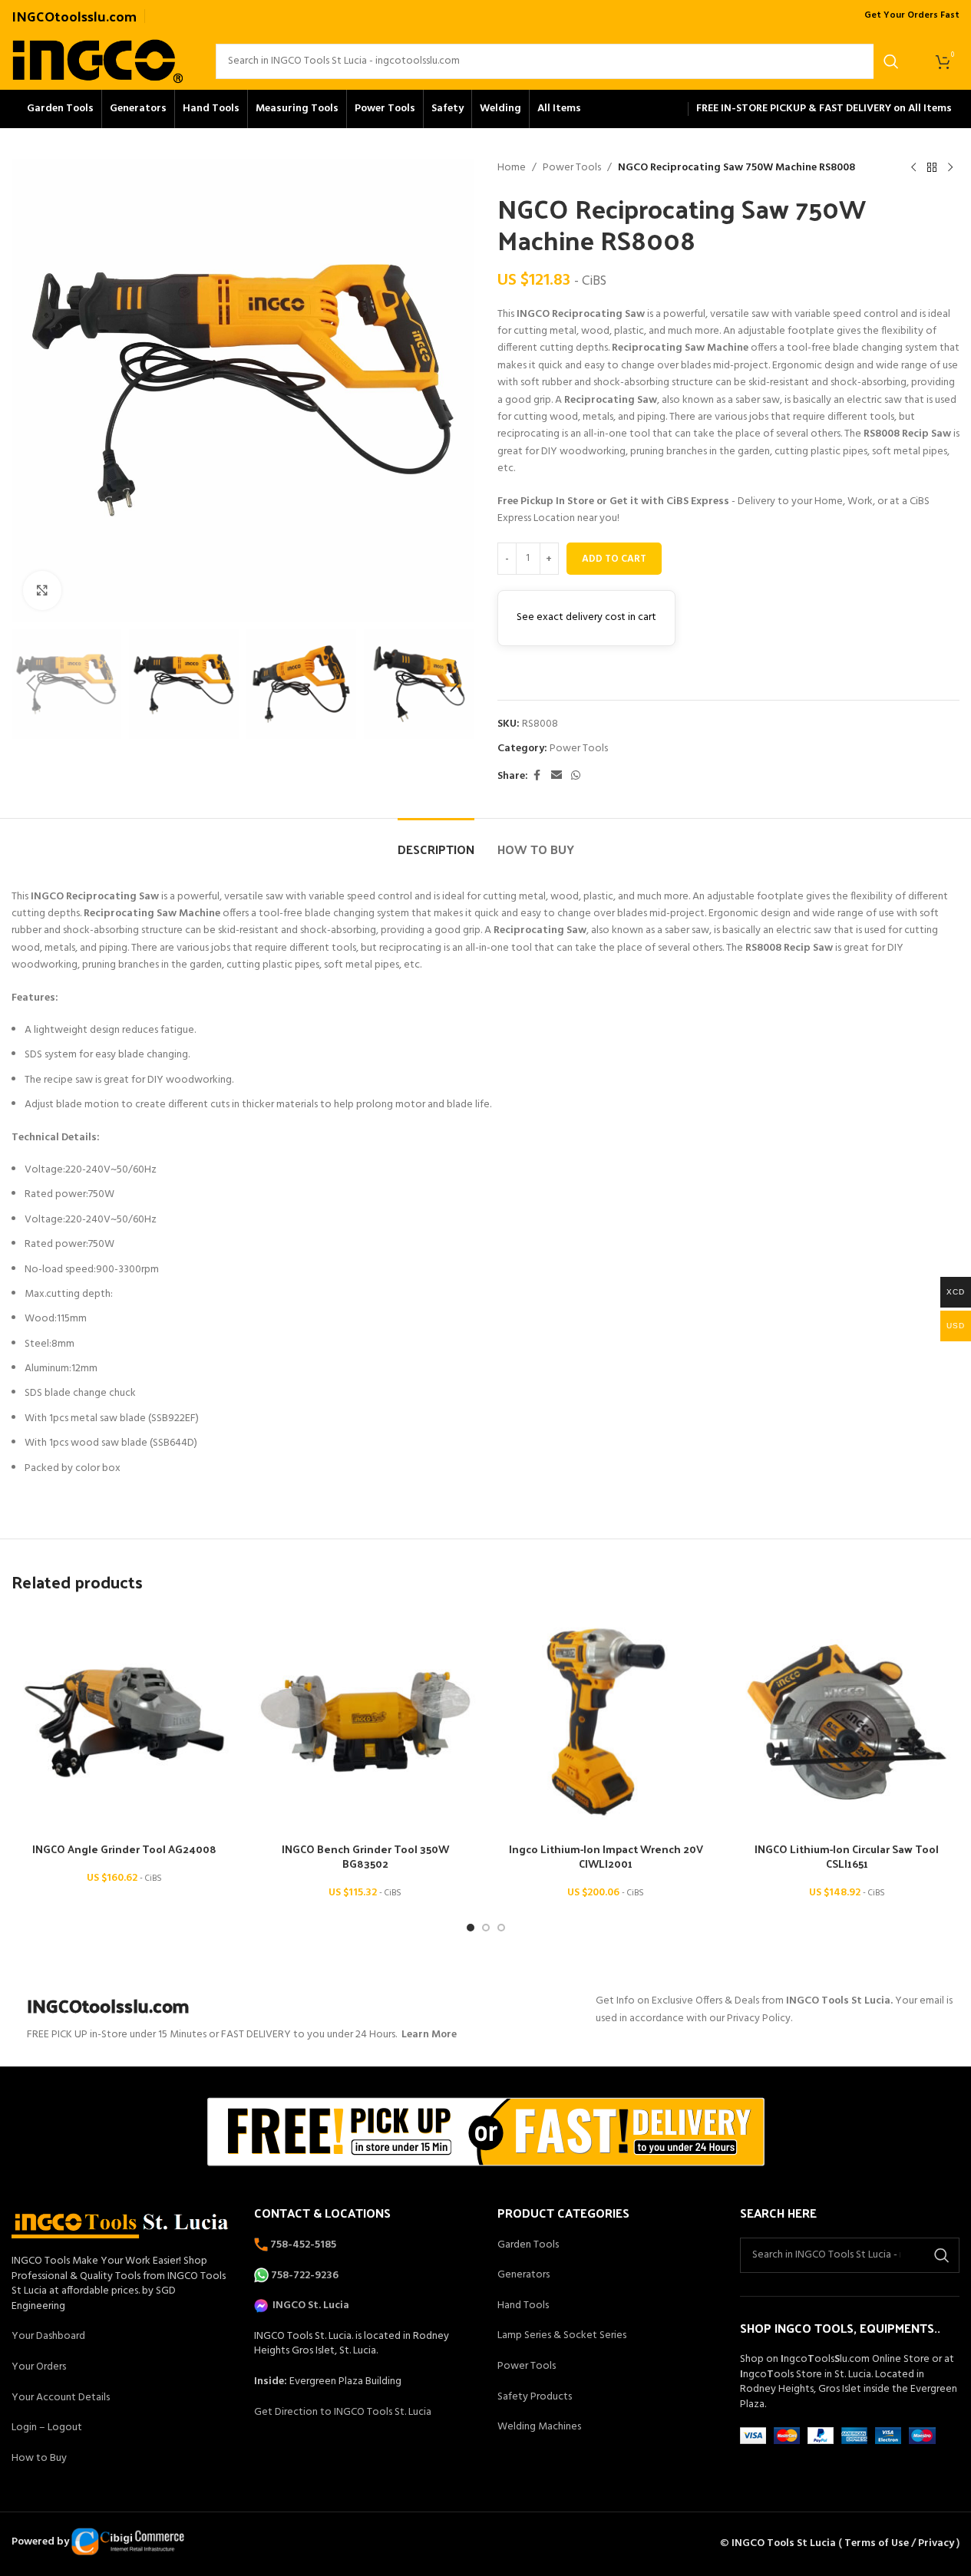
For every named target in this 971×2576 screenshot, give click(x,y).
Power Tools (572, 168)
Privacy (936, 2543)
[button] (31, 684)
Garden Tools (528, 2245)
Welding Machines (539, 2427)
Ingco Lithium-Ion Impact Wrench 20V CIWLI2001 (606, 1857)
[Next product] (950, 168)
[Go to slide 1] (471, 1928)
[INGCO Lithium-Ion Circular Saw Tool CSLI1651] (847, 1722)
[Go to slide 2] (486, 1928)
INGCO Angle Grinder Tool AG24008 (124, 1849)
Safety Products (535, 2397)
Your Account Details (61, 2398)
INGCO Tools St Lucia (784, 2543)
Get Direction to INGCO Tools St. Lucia (343, 2412)
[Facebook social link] (537, 776)
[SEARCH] (891, 61)
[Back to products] (932, 168)
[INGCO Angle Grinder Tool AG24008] (124, 1722)
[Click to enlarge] (42, 590)
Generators (523, 2275)
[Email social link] (557, 776)
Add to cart (614, 559)
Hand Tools (523, 2306)
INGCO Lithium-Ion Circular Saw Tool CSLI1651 (847, 1857)
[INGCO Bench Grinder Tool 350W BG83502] (365, 1722)
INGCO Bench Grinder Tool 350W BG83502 (365, 1857)
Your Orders (39, 2367)
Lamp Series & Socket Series (562, 2335)
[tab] (436, 841)
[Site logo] (98, 61)
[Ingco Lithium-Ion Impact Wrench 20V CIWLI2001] (606, 1722)
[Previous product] (913, 168)
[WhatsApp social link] (576, 776)
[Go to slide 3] (501, 1928)
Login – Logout (47, 2428)
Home (512, 168)
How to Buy (39, 2458)
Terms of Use (877, 2543)
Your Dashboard (48, 2336)
